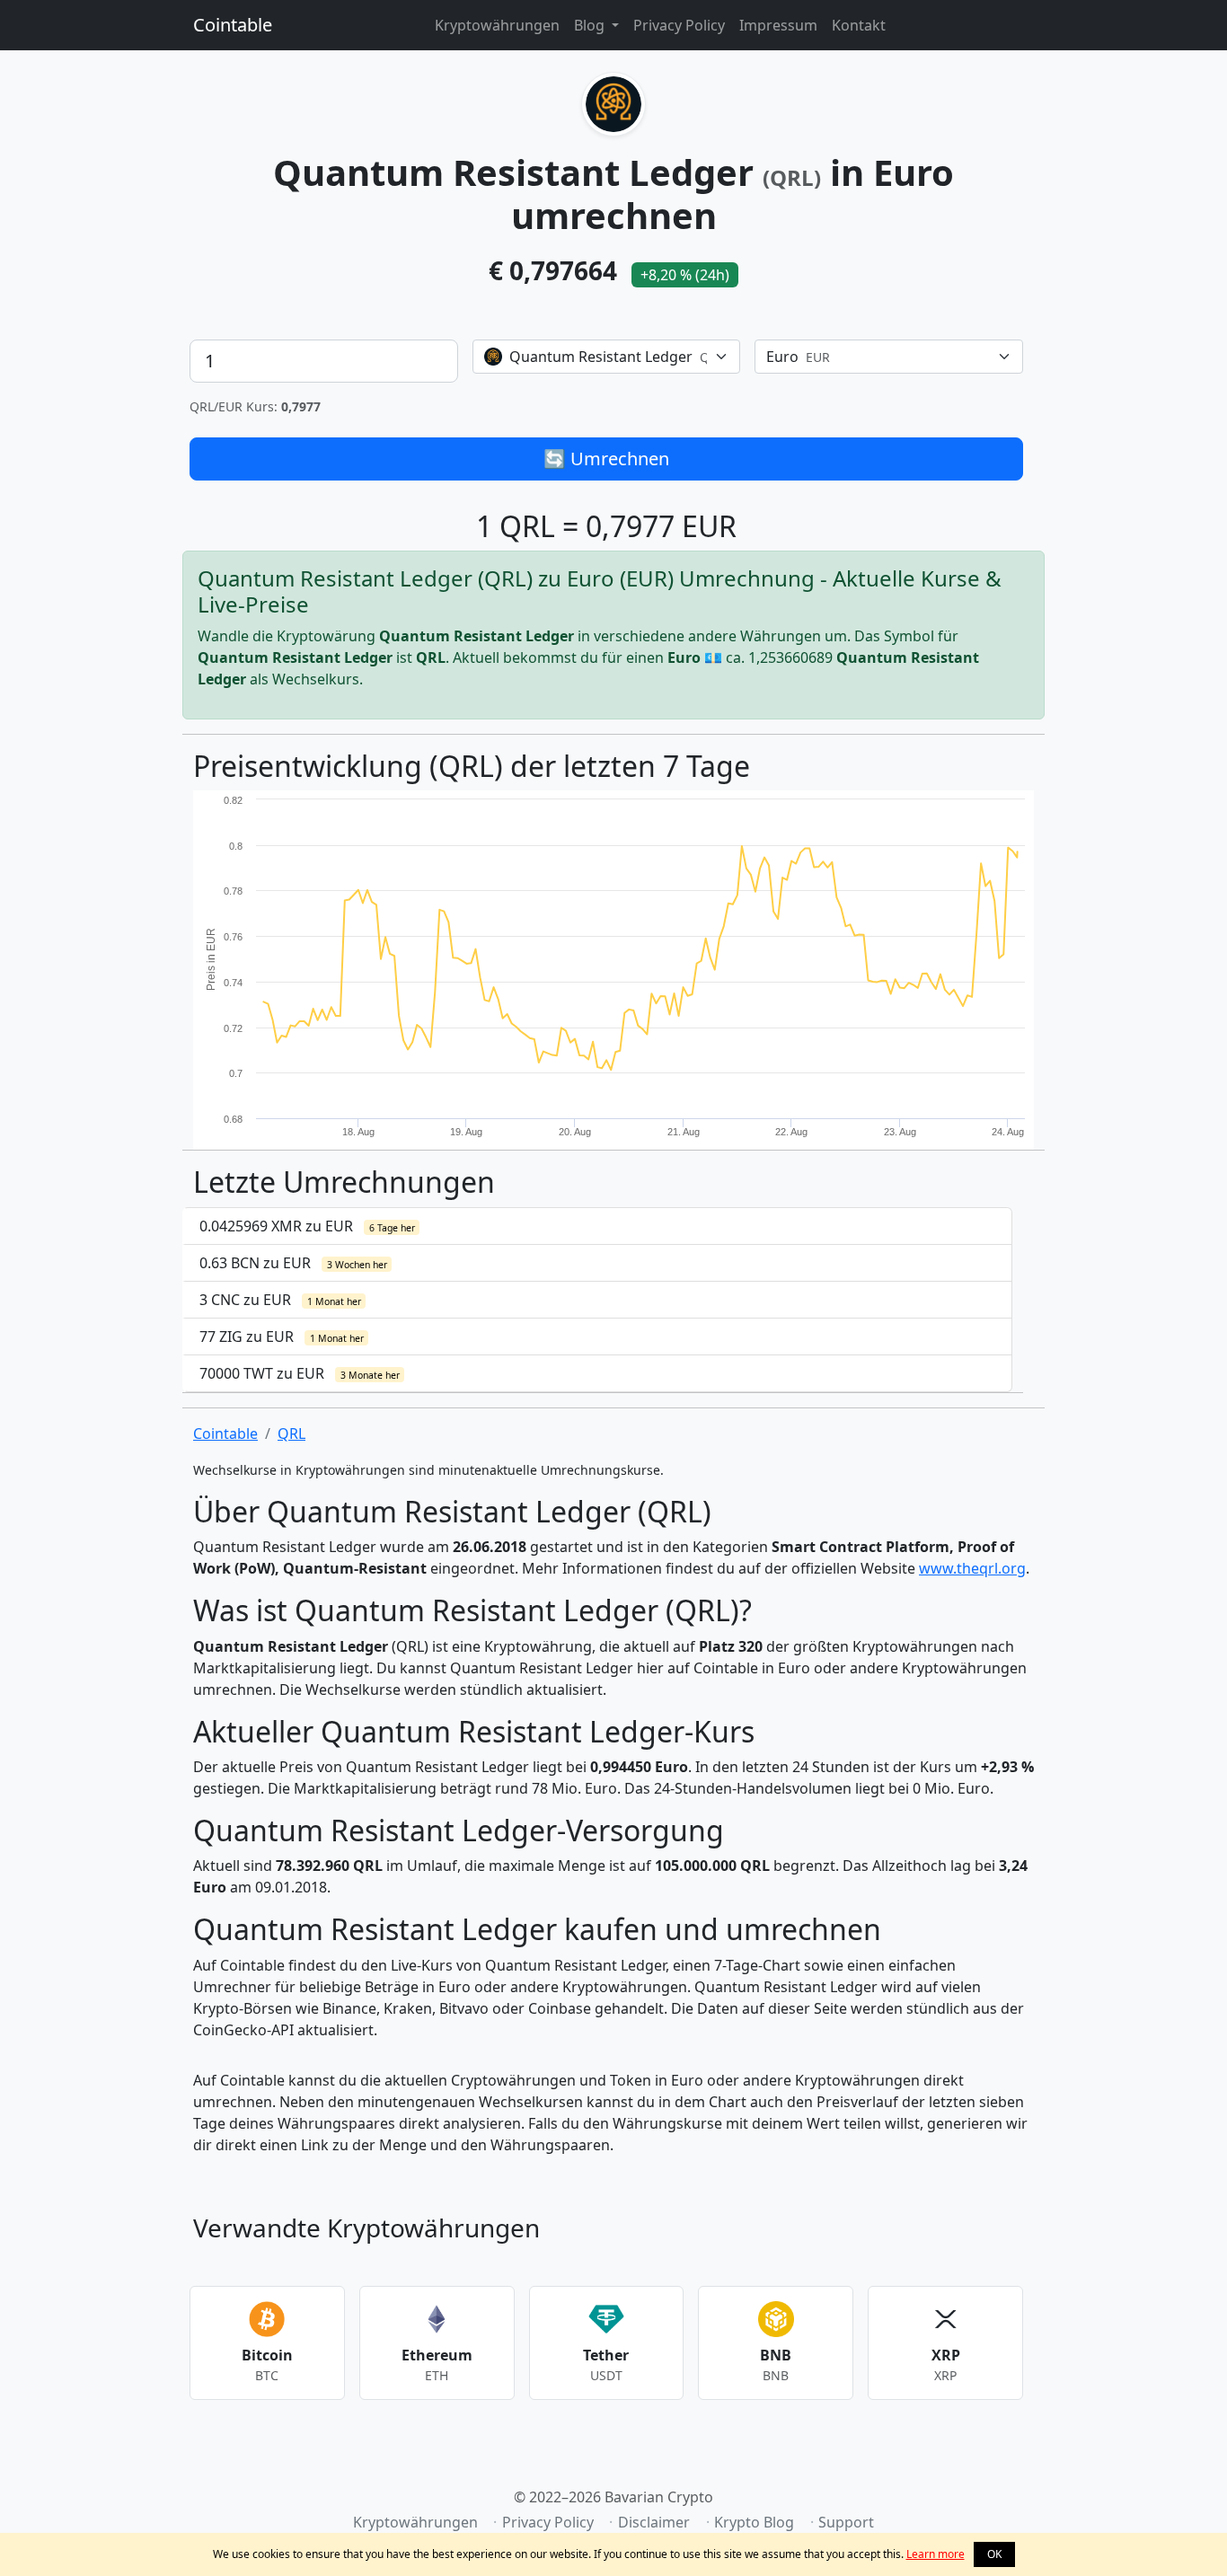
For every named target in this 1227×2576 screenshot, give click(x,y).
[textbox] (596, 357)
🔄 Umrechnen (606, 459)
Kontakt (859, 25)
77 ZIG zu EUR (282, 1337)
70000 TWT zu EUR (300, 1373)
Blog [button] (591, 25)
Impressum (778, 25)
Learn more (936, 2554)
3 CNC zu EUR (280, 1300)
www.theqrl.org (972, 1568)
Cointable (233, 25)
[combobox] (607, 357)
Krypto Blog (754, 2522)
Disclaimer (654, 2522)
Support (846, 2522)
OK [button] (994, 2554)
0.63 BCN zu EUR (293, 1263)
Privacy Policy (679, 25)
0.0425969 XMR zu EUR (307, 1226)
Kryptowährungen (497, 25)
